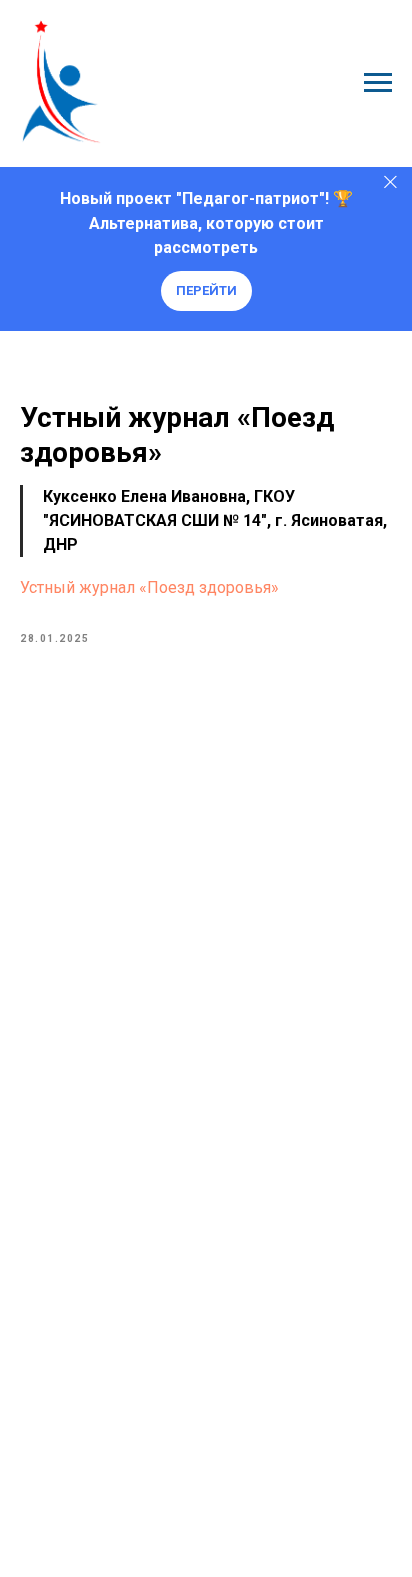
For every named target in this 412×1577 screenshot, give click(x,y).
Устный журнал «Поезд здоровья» (149, 587)
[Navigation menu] (378, 83)
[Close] (390, 181)
